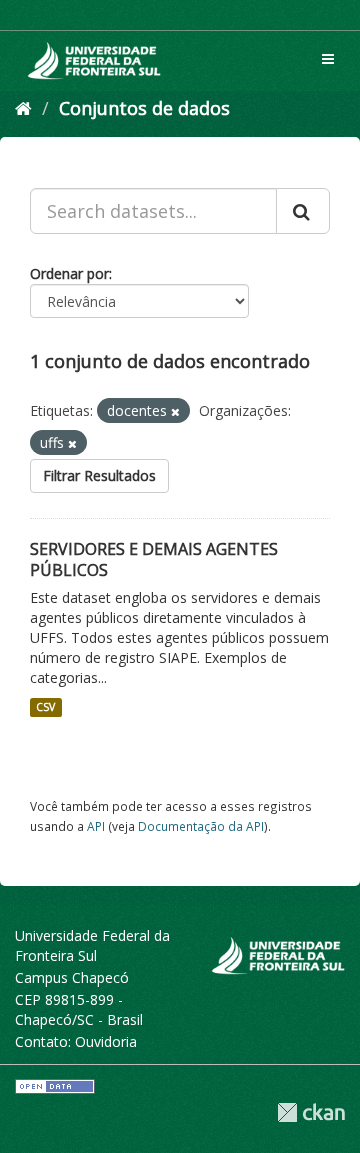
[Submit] (303, 211)
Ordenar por (69, 273)
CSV (45, 707)
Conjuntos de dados (144, 108)
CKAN (311, 1112)
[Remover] (175, 411)
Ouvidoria (106, 1041)
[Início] (23, 108)
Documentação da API (201, 826)
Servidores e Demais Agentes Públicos (154, 559)
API (96, 826)
